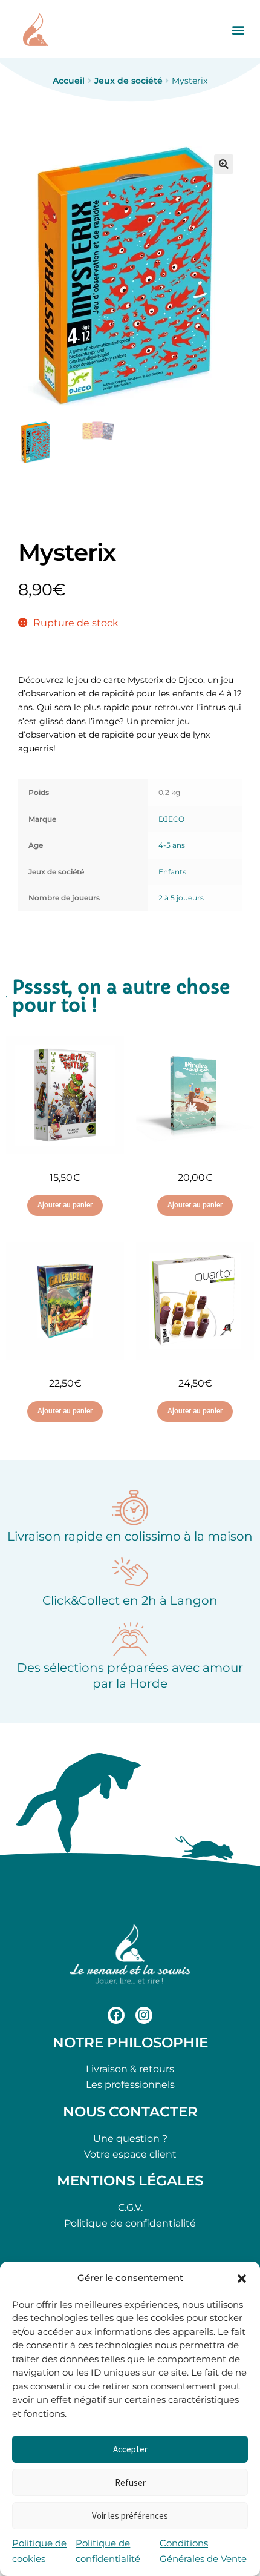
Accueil (69, 81)
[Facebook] (116, 2015)
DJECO (171, 819)
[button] (242, 2279)
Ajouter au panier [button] (65, 1205)
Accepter (130, 2449)
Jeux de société (128, 81)
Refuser (130, 2482)
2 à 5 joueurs (181, 898)
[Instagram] (144, 2015)
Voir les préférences (130, 2516)
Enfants (172, 872)
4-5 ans (172, 845)
